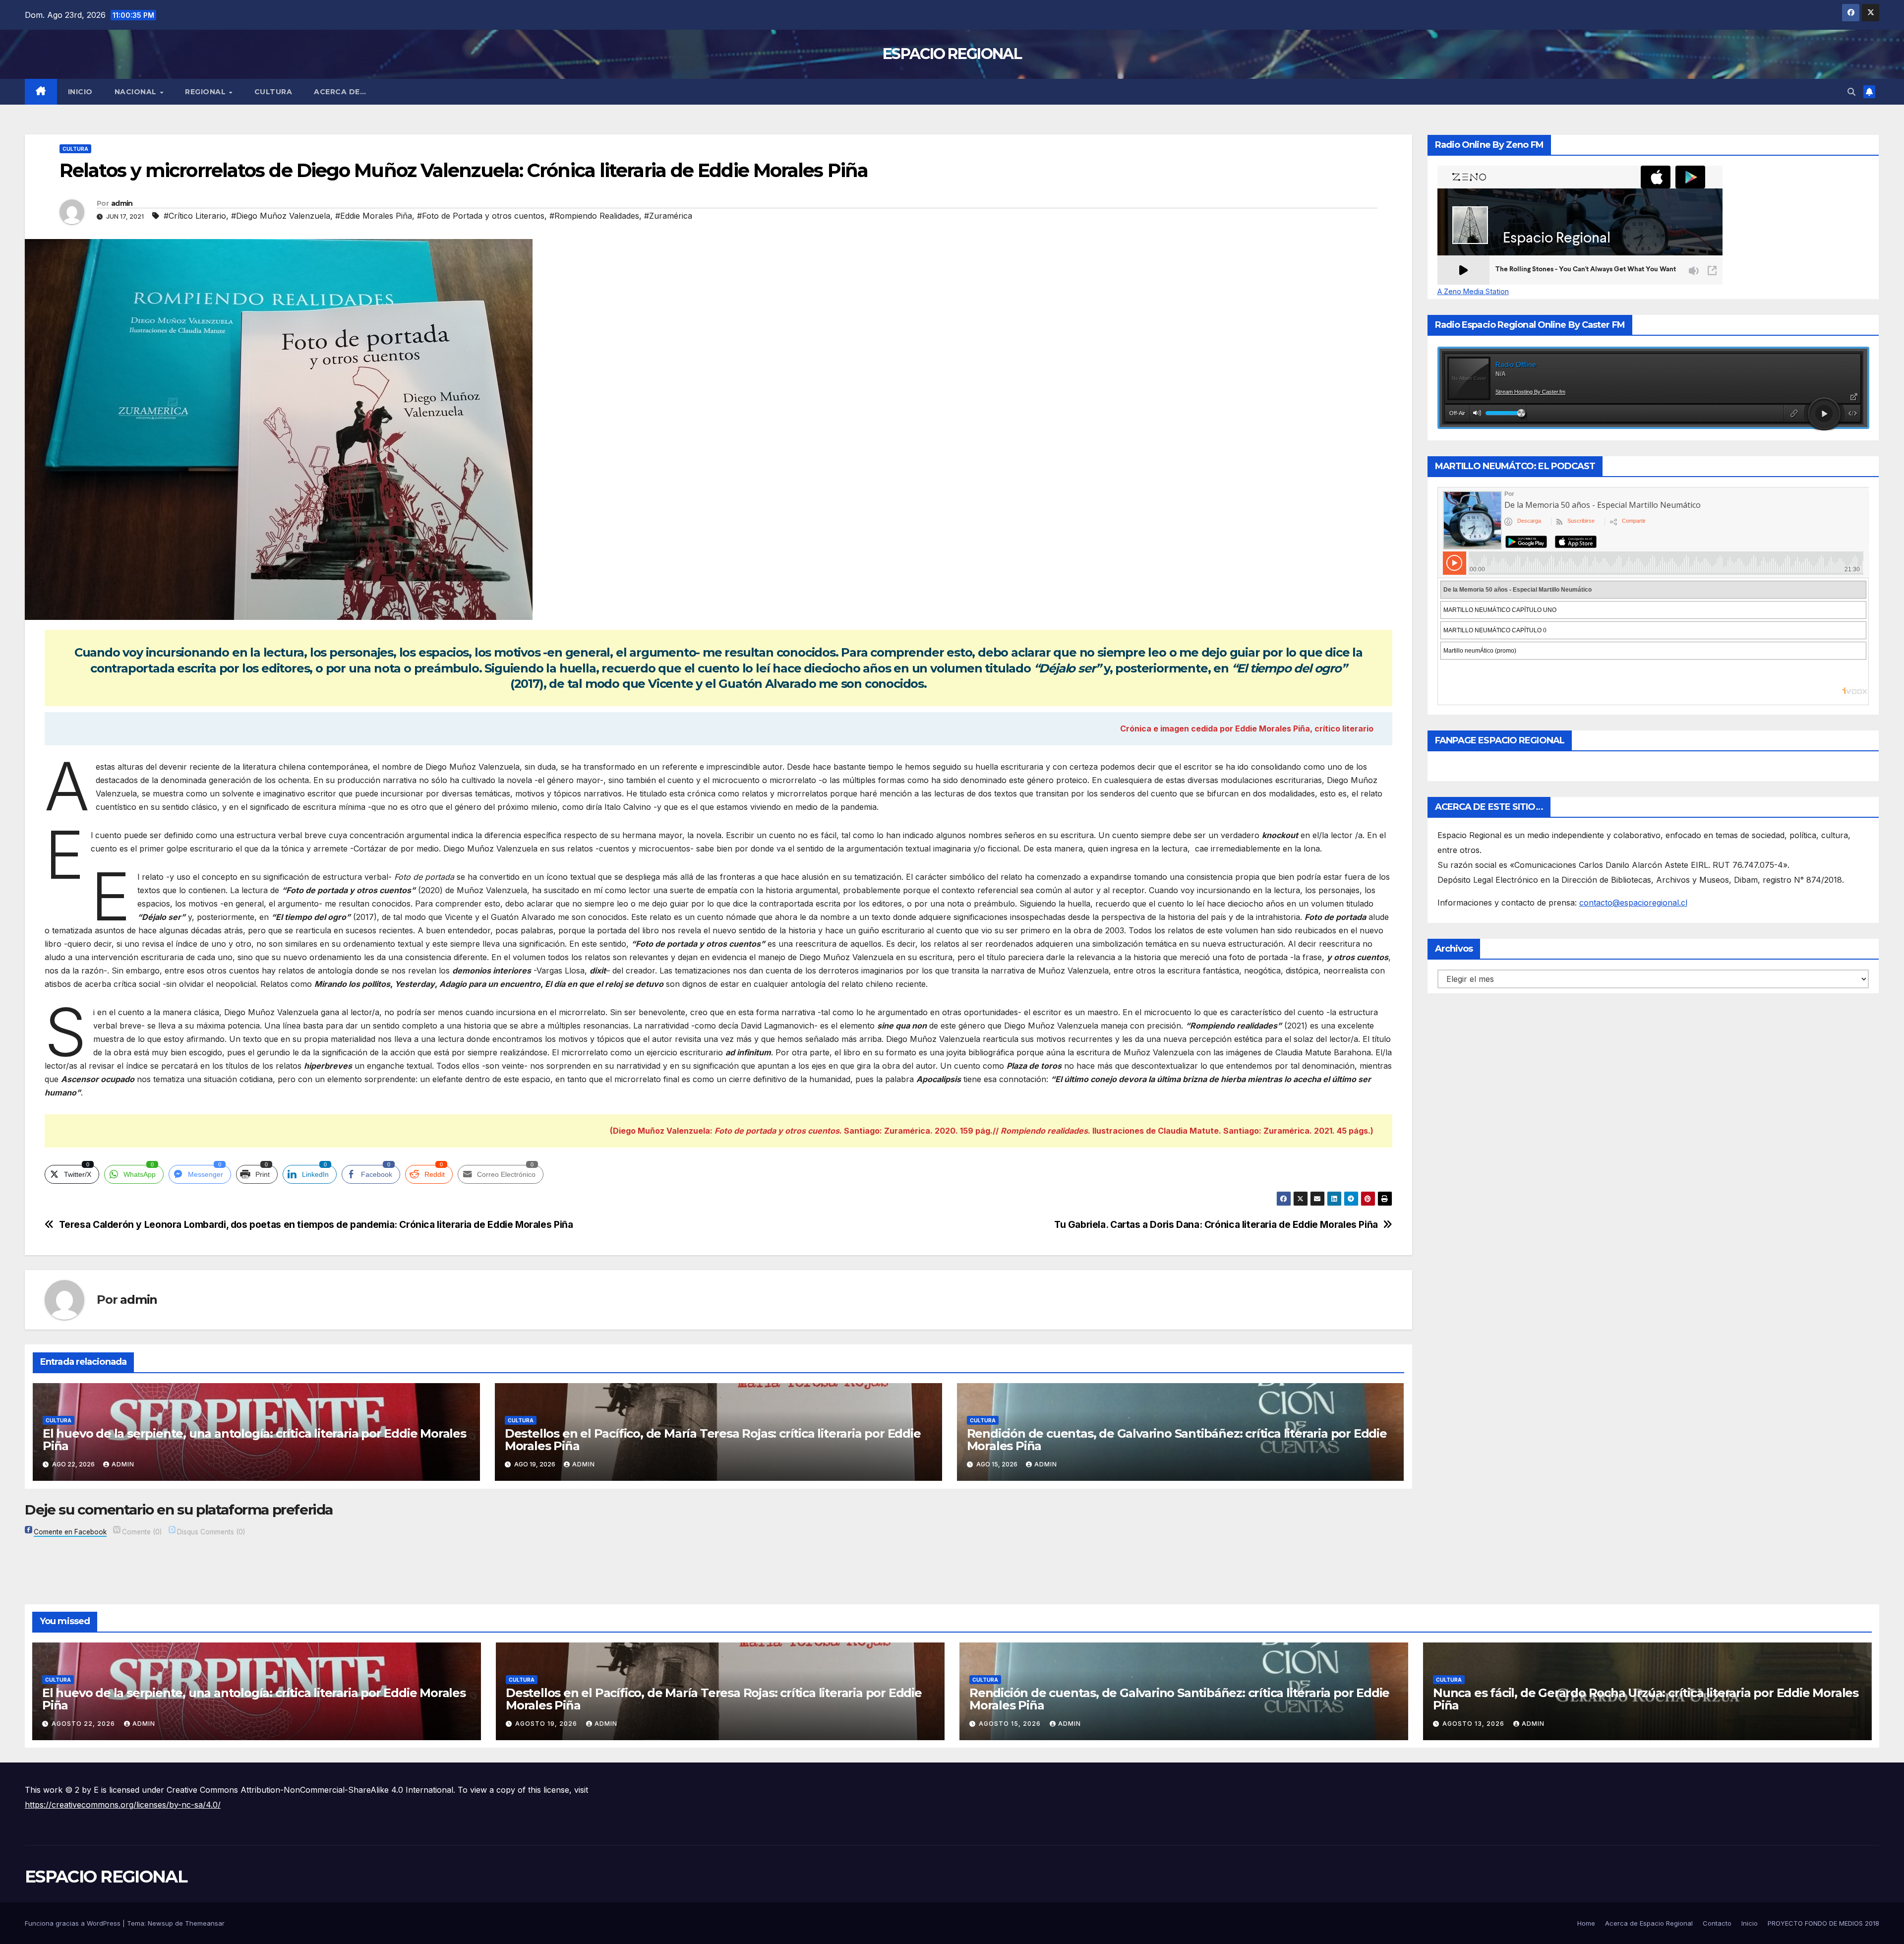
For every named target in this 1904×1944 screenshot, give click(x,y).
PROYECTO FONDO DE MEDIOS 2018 (1823, 1923)
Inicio (80, 92)
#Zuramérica (668, 216)
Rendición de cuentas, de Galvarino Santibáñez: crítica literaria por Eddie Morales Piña (1177, 1440)
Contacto (1717, 1923)
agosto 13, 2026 (1474, 1724)
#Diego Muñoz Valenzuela (281, 216)
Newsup (160, 1923)
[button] (1851, 92)
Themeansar (205, 1923)
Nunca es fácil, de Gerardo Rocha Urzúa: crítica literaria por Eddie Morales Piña (1646, 1699)
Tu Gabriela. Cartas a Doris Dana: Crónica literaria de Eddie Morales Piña (1216, 1225)
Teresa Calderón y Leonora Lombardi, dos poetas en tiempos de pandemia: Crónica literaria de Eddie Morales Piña (316, 1225)
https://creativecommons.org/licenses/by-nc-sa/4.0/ (123, 1805)
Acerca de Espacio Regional (1649, 1923)
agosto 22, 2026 (84, 1724)
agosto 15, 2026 (1011, 1724)
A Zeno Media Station (1473, 292)
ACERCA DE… (340, 92)
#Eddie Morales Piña (374, 216)
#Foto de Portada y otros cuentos (481, 216)
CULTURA (273, 92)
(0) (142, 1532)
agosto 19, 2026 (547, 1724)
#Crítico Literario (195, 216)
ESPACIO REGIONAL (952, 54)
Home (1586, 1923)
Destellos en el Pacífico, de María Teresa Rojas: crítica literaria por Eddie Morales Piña (713, 1440)
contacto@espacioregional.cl (1633, 903)
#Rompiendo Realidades (594, 216)
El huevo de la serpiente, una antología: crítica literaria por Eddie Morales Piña (254, 1440)
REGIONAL (207, 92)
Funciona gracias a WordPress (74, 1923)
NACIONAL (137, 92)
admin (122, 203)
